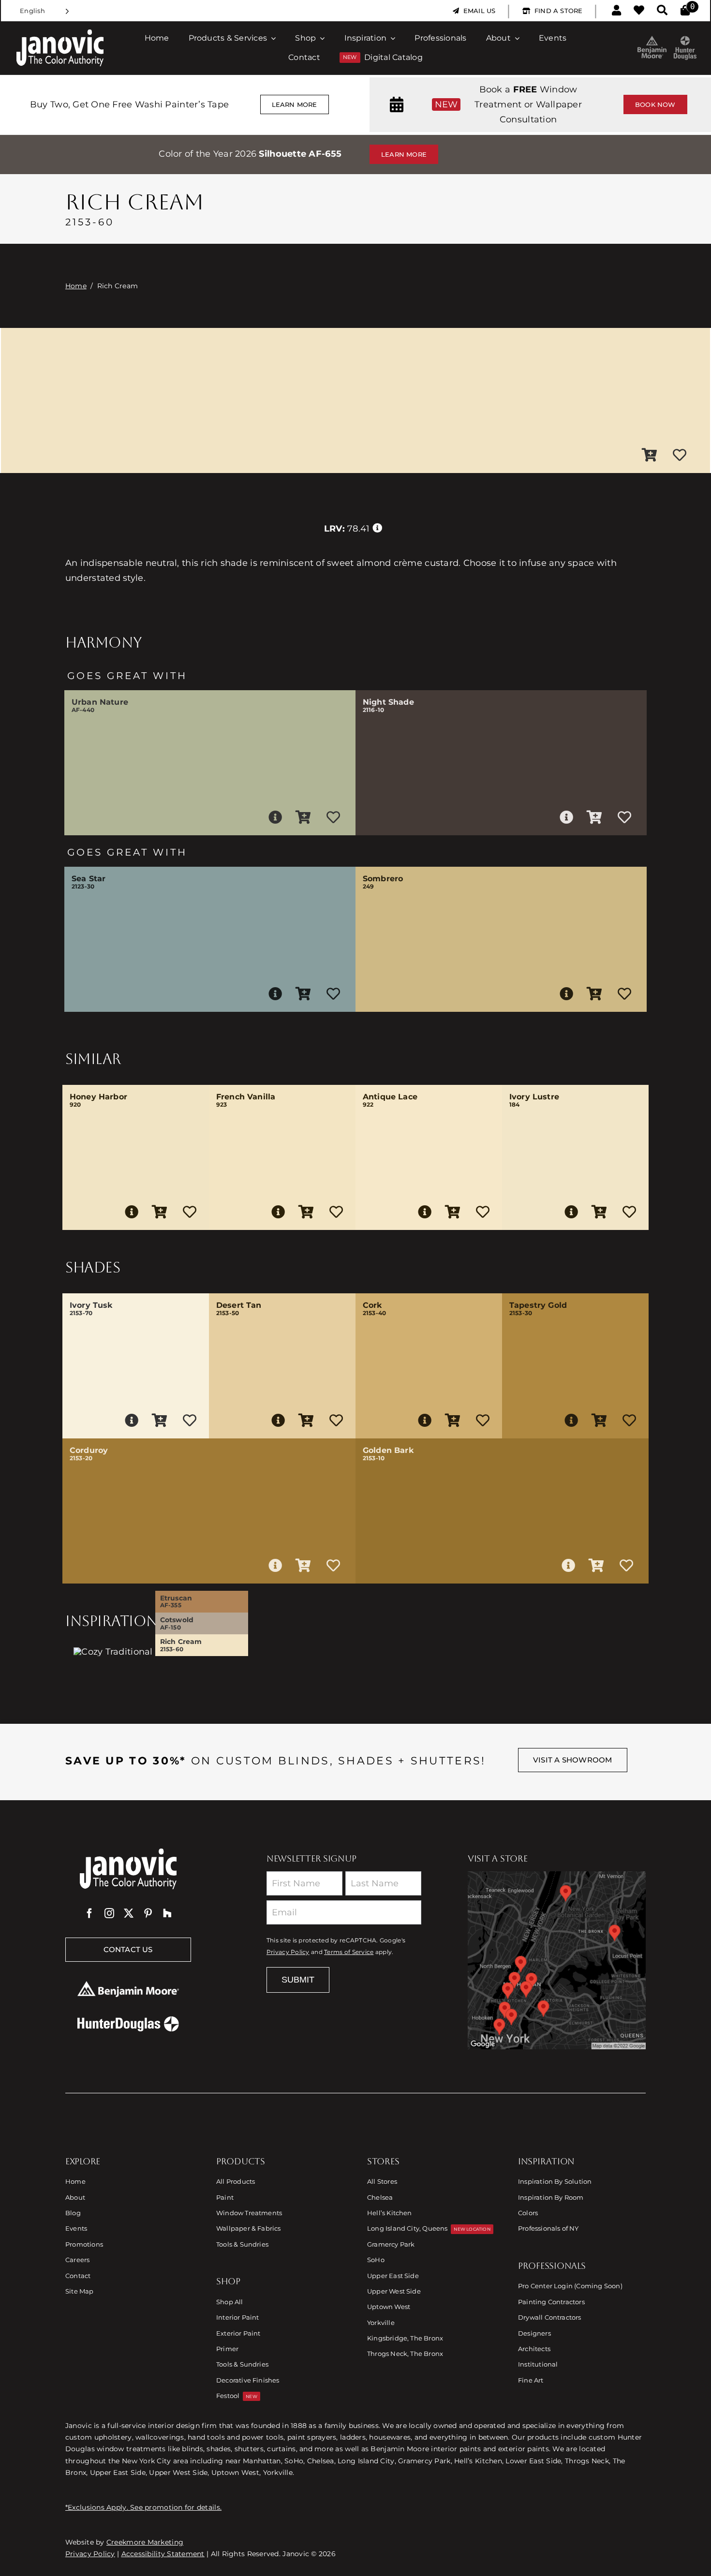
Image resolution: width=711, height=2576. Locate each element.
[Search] (662, 11)
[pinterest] (148, 1913)
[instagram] (109, 1913)
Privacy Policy (288, 1952)
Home (76, 286)
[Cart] (685, 11)
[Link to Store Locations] (557, 1960)
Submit (298, 1980)
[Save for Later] (680, 456)
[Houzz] (167, 1913)
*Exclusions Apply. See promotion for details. (143, 2507)
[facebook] (89, 1913)
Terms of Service (349, 1952)
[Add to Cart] (650, 456)
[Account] (616, 11)
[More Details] (275, 817)
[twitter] (129, 1913)
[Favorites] (639, 11)
